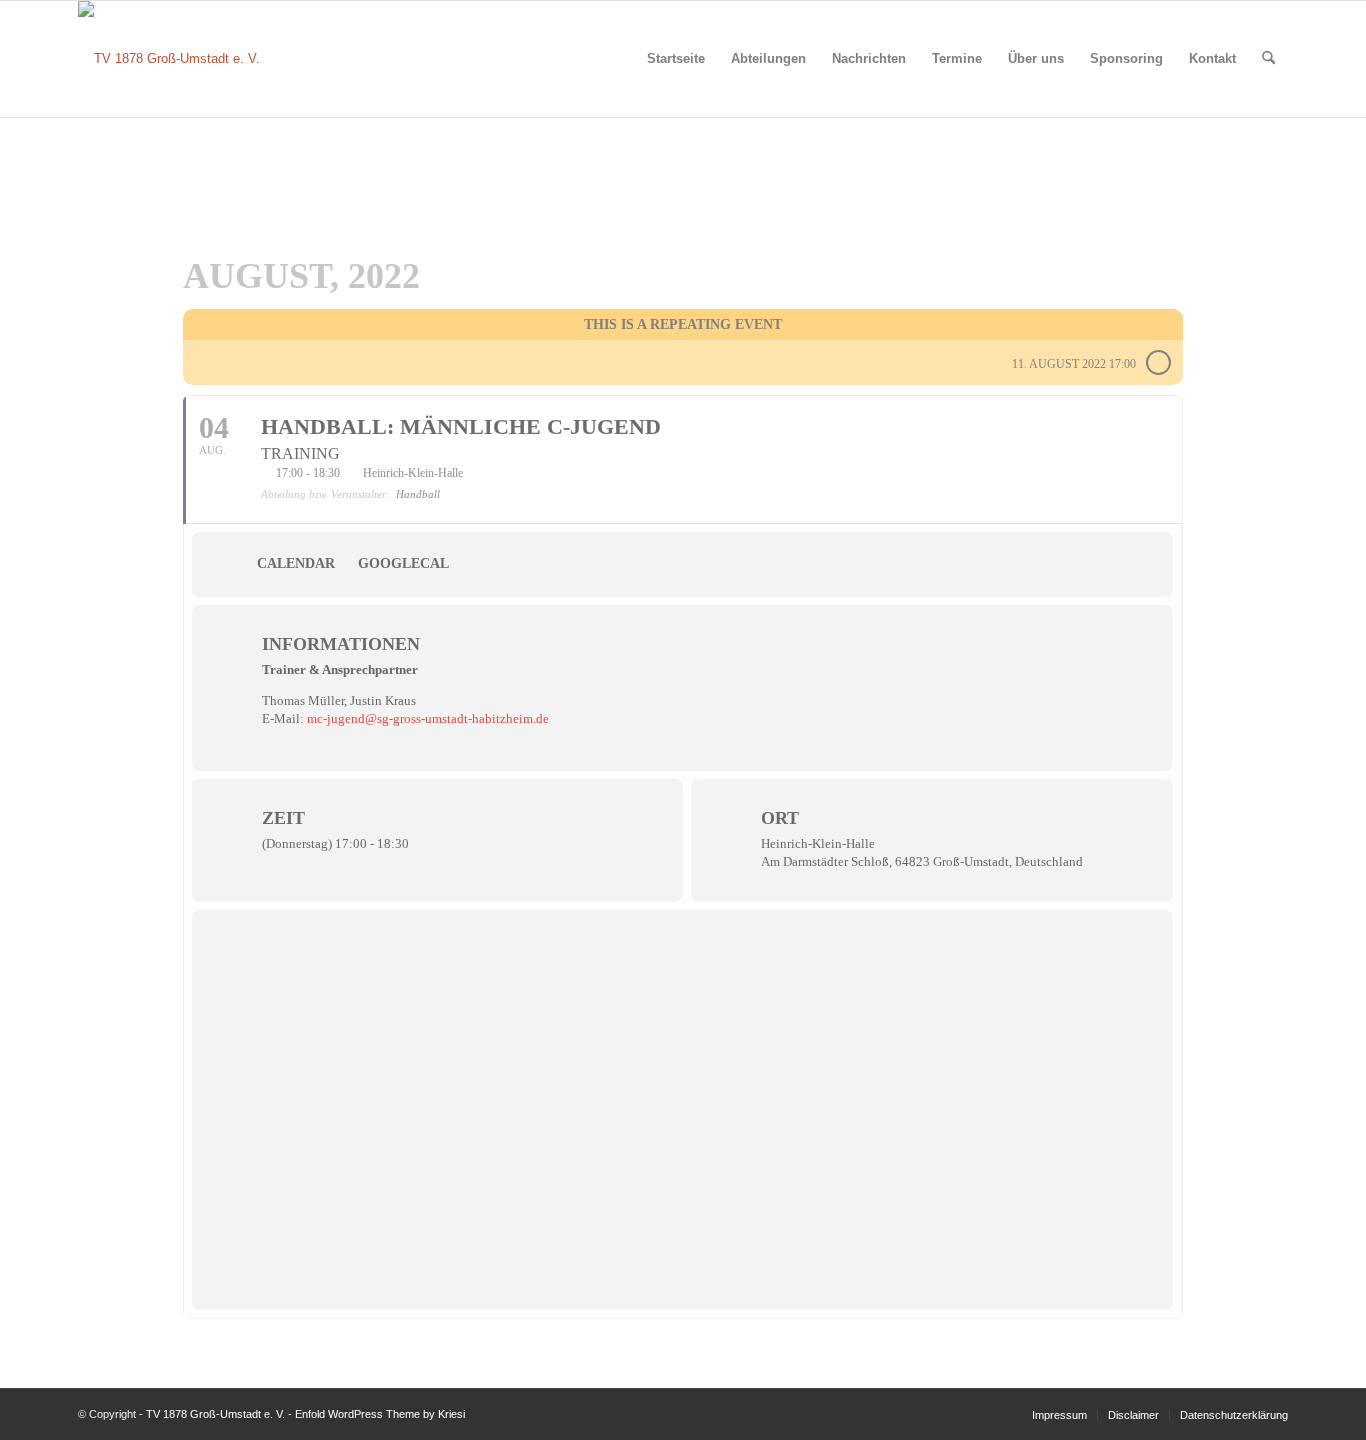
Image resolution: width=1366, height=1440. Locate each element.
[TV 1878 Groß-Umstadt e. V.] (169, 59)
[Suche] (1268, 59)
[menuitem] (676, 59)
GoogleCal (403, 563)
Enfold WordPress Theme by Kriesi (380, 1414)
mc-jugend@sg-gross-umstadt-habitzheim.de (428, 718)
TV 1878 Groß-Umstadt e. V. (215, 1414)
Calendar (296, 563)
